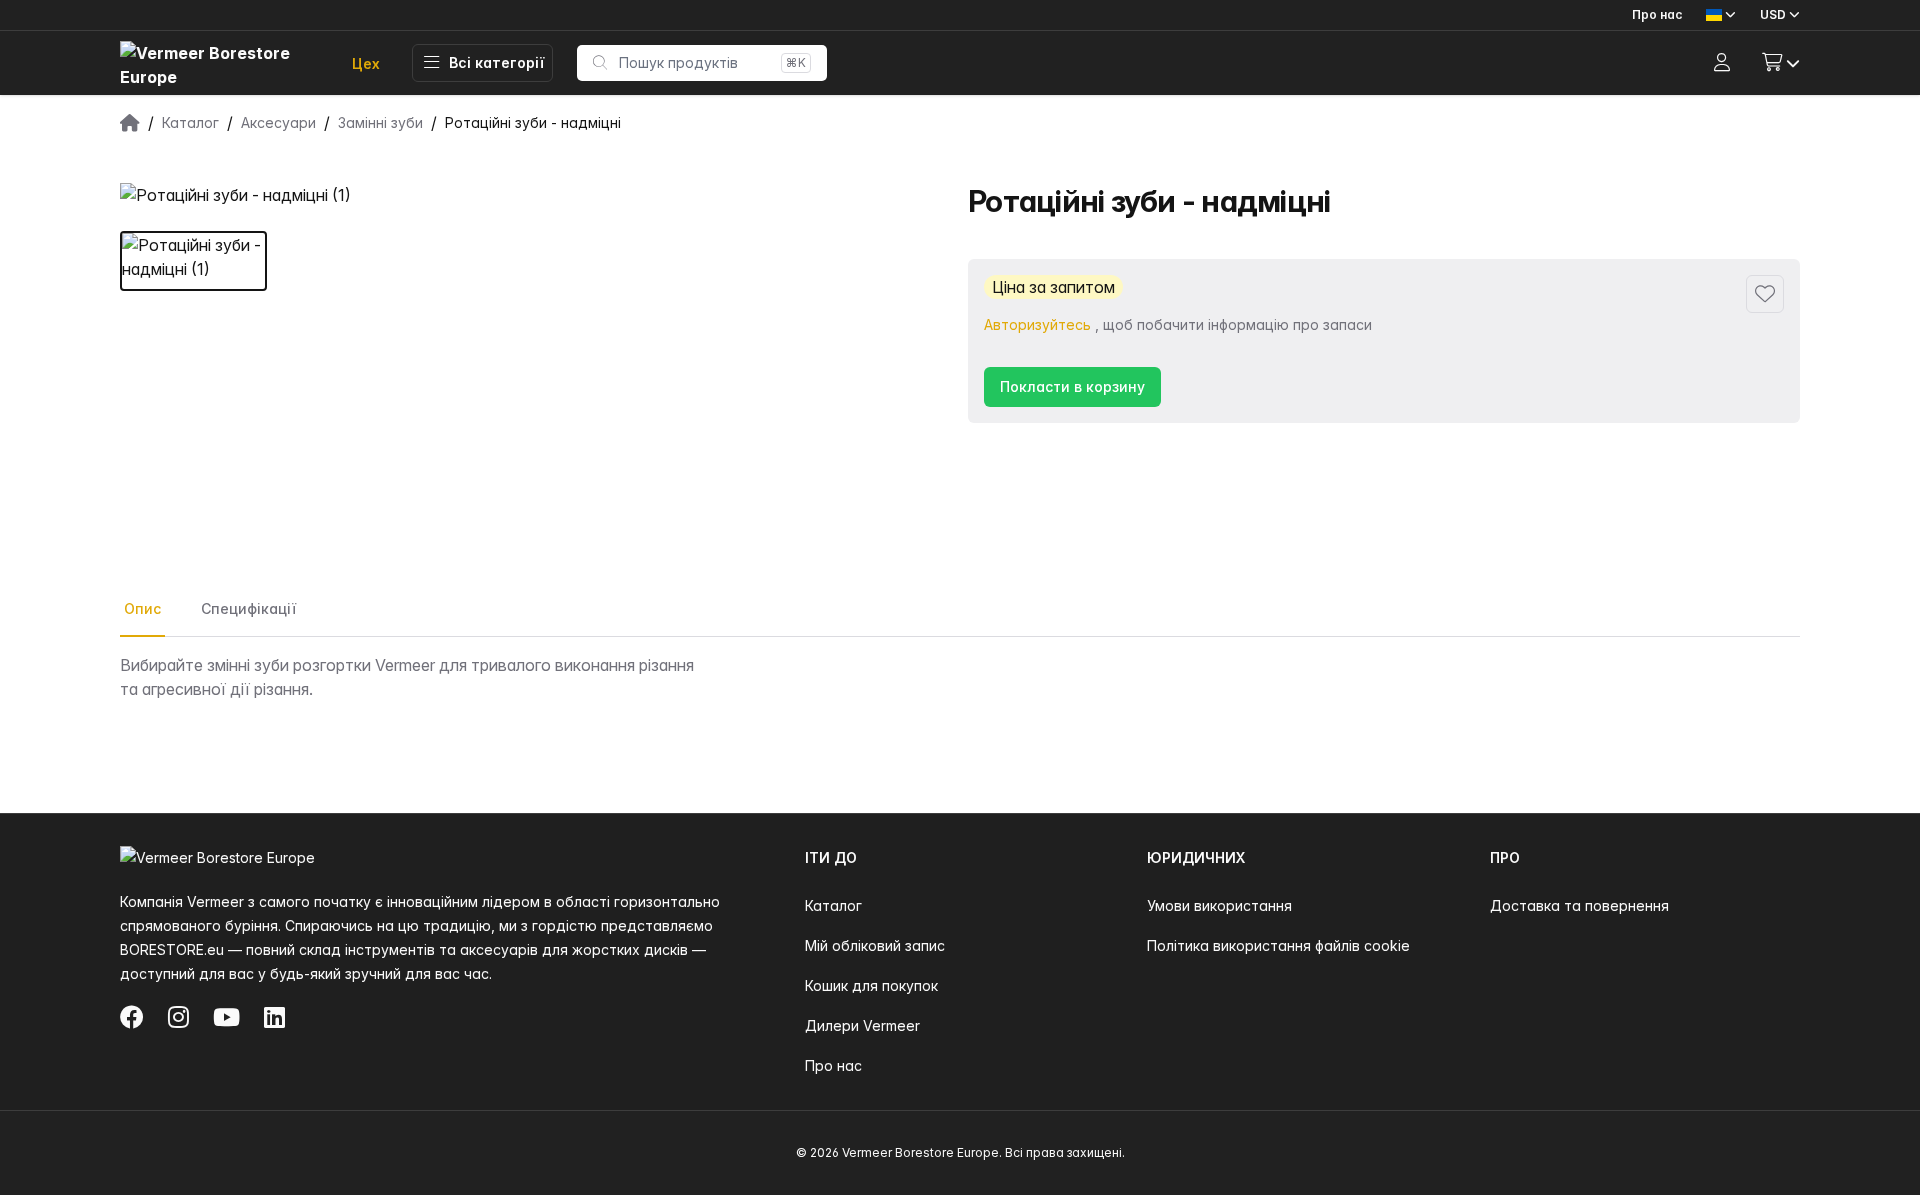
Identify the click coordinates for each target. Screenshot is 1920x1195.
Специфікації (248, 608)
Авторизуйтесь (1037, 324)
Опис (142, 608)
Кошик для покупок (871, 985)
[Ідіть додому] (220, 63)
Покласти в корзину (1072, 386)
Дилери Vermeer (862, 1025)
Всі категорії (496, 62)
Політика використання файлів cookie (1278, 945)
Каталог (833, 905)
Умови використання (1219, 905)
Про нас (1657, 14)
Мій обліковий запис (875, 945)
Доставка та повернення (1579, 905)
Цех (366, 63)
